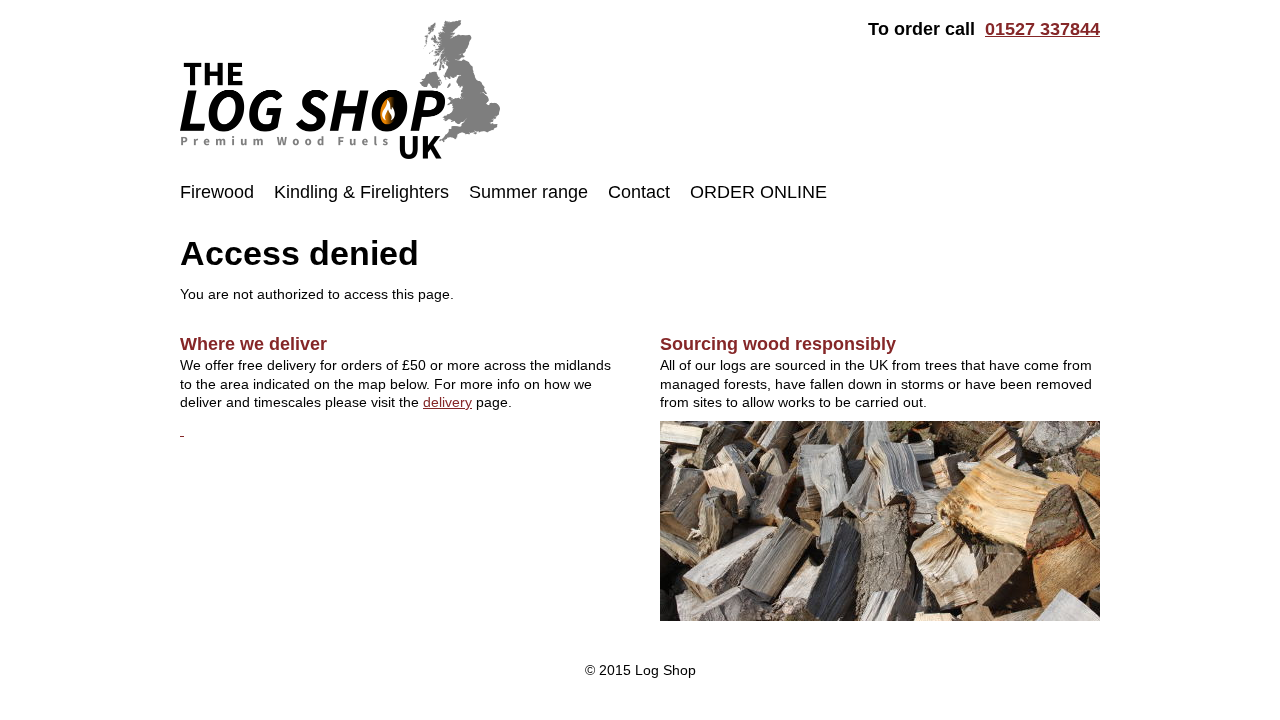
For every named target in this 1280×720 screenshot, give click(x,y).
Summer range (528, 192)
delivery (447, 402)
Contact (639, 192)
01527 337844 (1042, 29)
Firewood (217, 192)
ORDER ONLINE (758, 192)
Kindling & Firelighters (361, 192)
